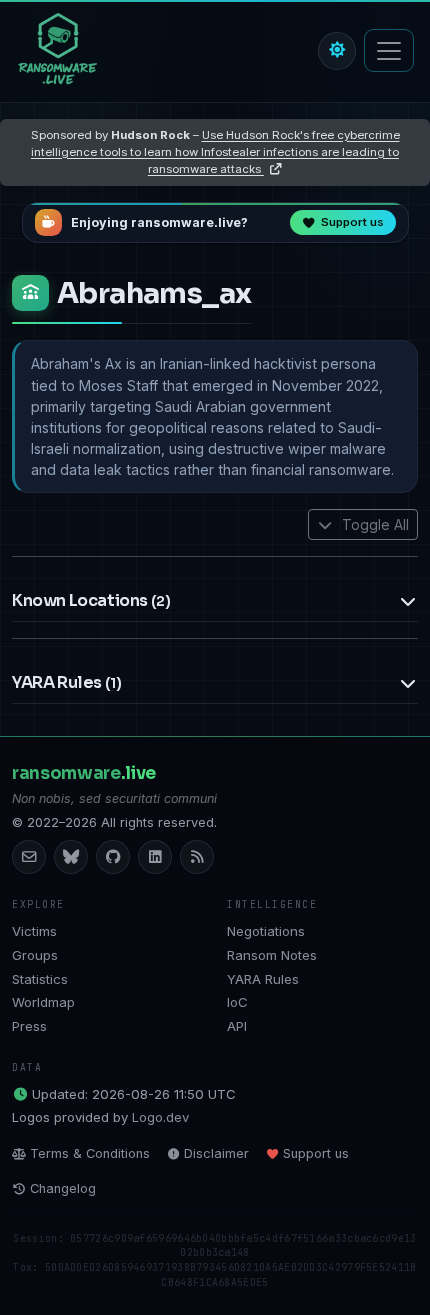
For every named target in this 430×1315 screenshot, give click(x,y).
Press (29, 1026)
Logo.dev (160, 1117)
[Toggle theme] (337, 51)
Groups (35, 955)
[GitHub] (113, 857)
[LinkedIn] (155, 857)
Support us (316, 1153)
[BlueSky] (71, 857)
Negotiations (266, 931)
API (237, 1026)
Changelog (63, 1188)
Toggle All (373, 524)
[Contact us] (29, 857)
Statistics (40, 979)
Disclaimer (216, 1153)
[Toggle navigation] (389, 50)
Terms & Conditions (90, 1153)
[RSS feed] (197, 857)
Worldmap (43, 1002)
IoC (237, 1002)
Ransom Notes (272, 955)
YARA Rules (263, 979)
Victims (34, 931)
